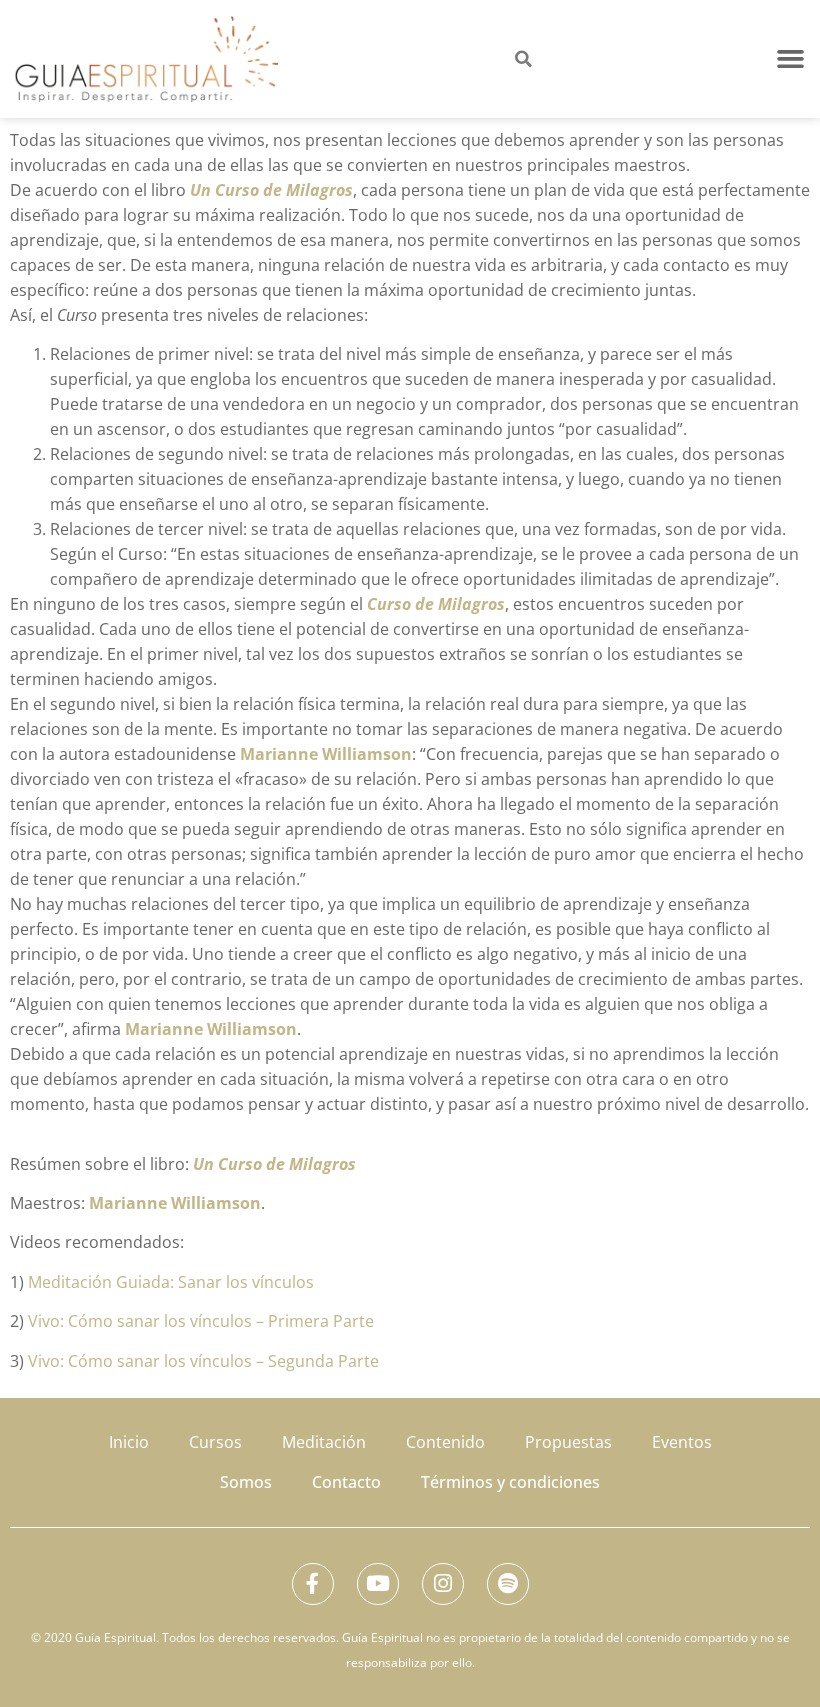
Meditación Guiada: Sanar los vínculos (171, 1282)
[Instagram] (443, 1584)
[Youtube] (378, 1584)
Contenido (445, 1442)
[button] (791, 59)
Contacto (346, 1482)
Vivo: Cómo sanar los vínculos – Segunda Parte (203, 1361)
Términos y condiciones (510, 1482)
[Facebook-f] (313, 1584)
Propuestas (568, 1442)
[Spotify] (508, 1584)
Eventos (682, 1442)
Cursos (215, 1442)
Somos (246, 1482)
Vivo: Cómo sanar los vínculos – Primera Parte (201, 1321)
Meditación (324, 1442)
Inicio (129, 1442)
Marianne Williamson (326, 754)
